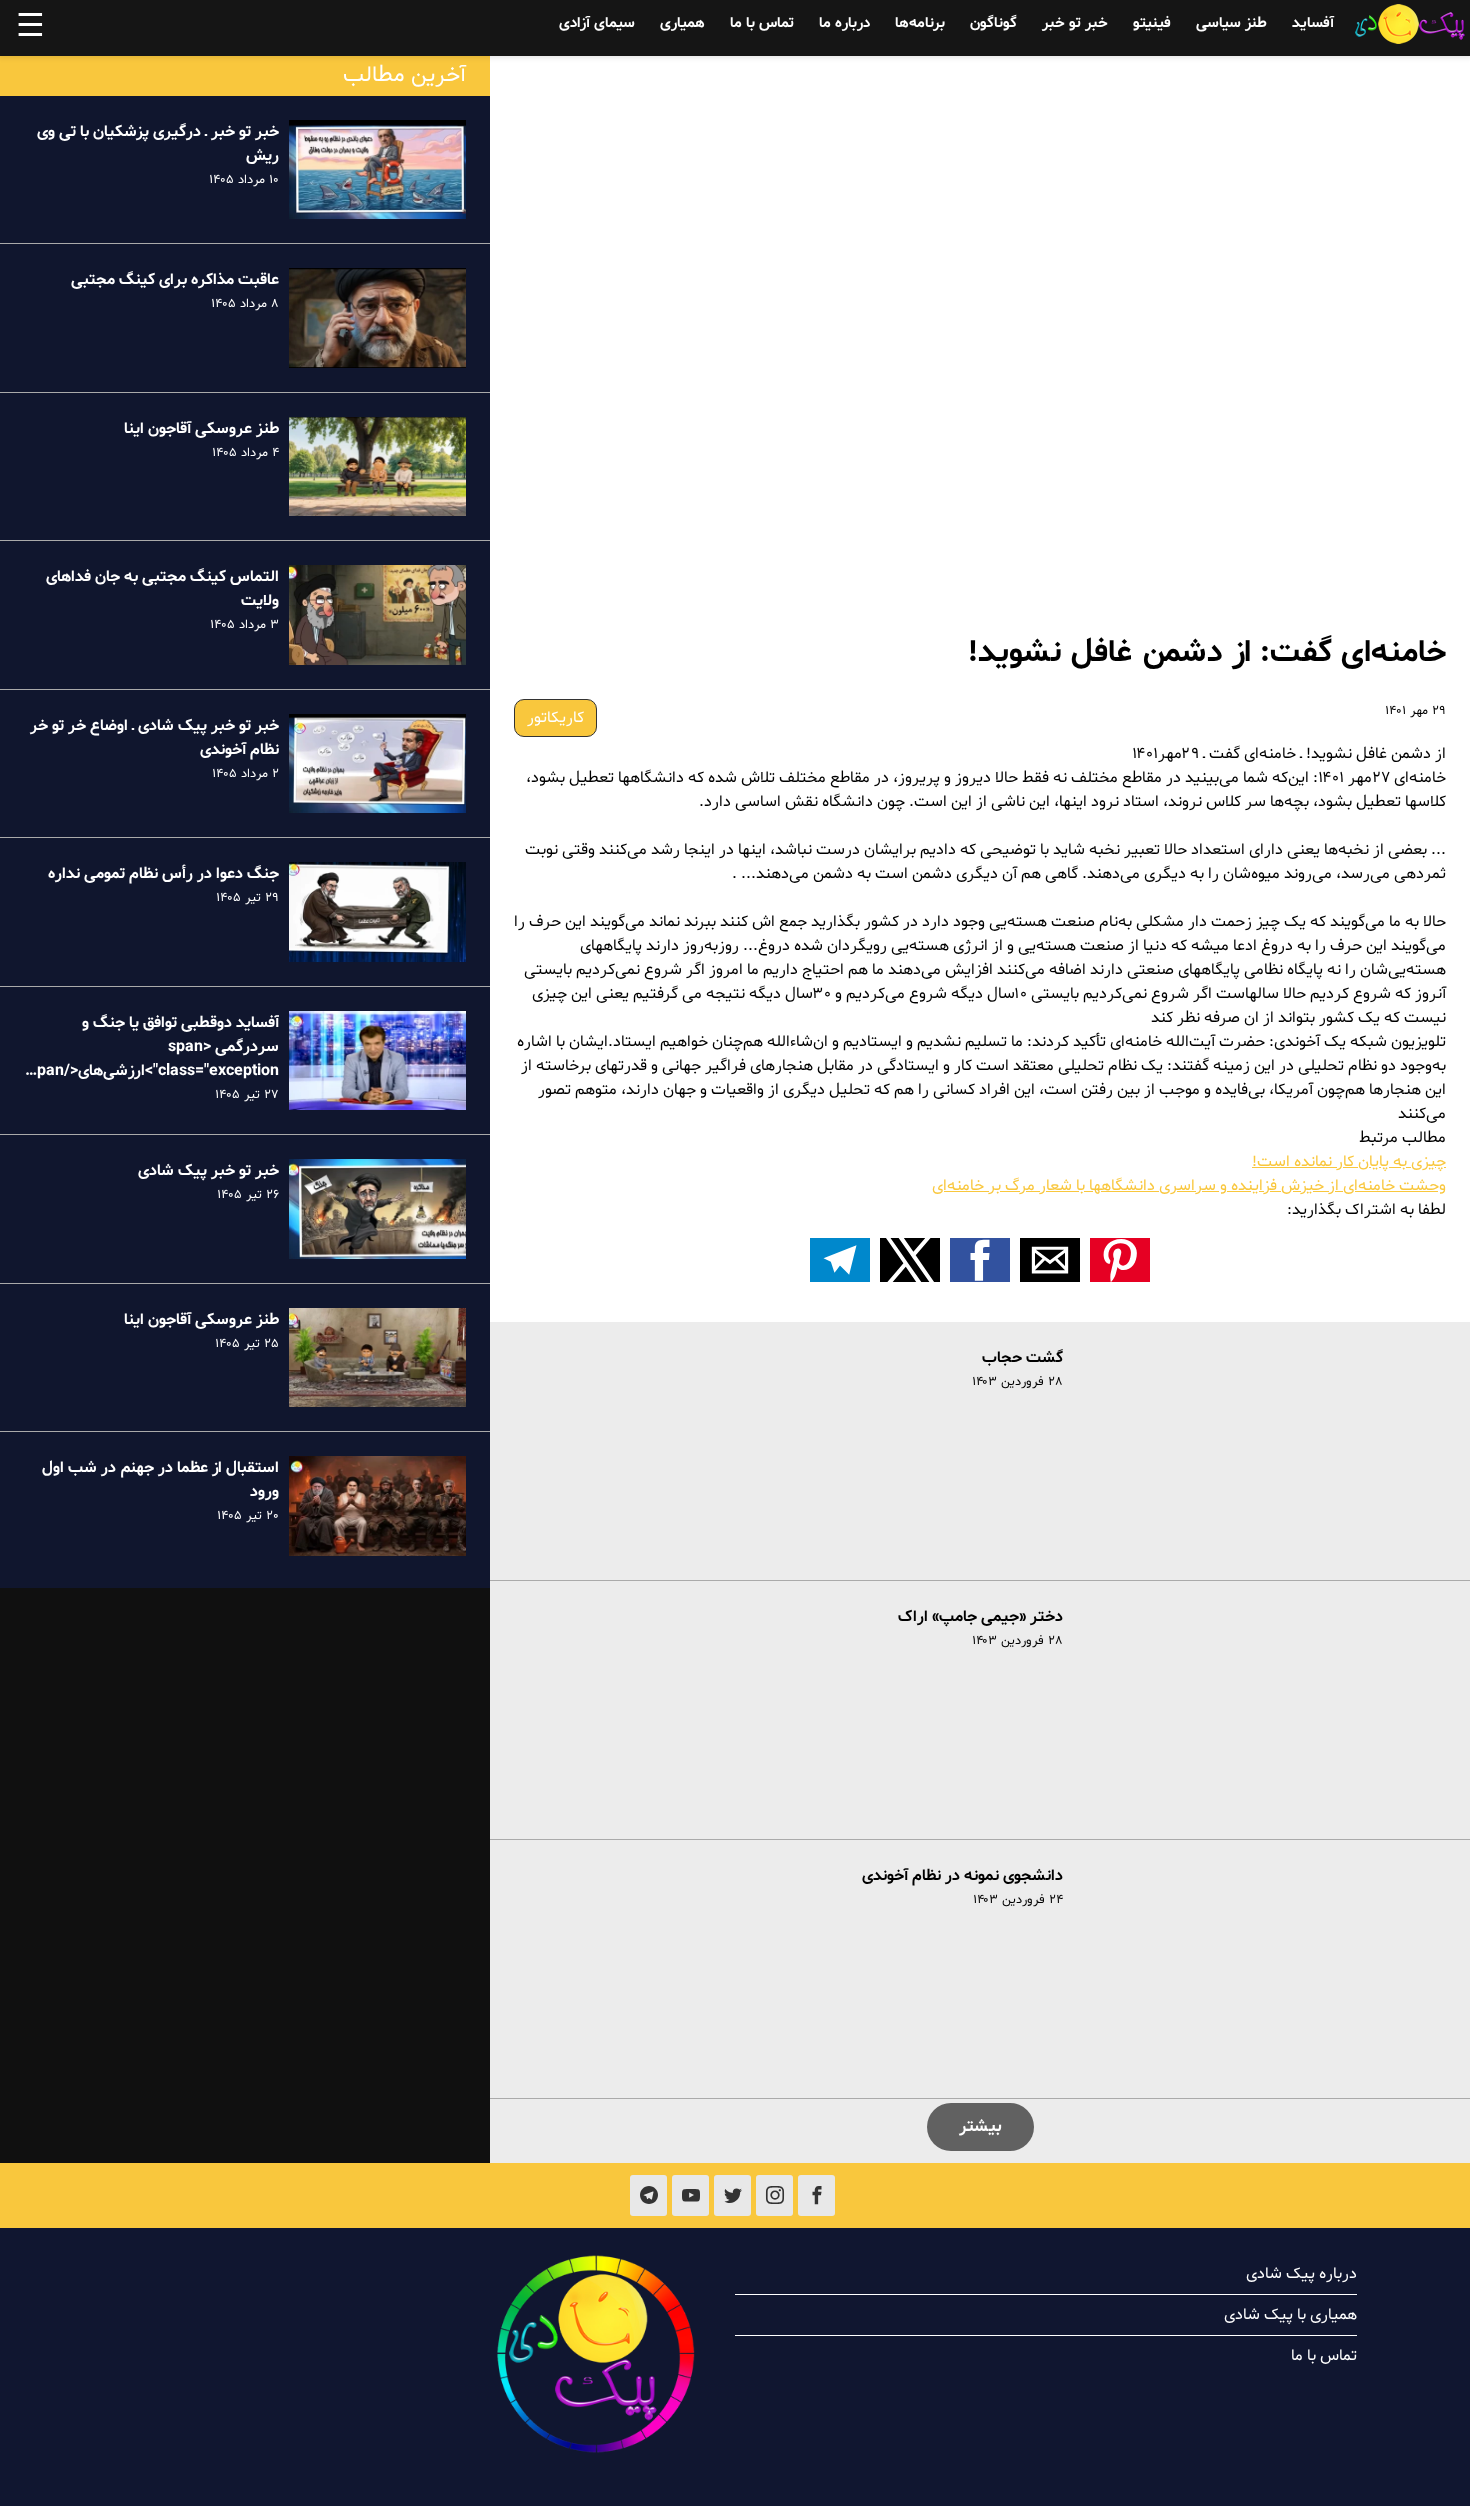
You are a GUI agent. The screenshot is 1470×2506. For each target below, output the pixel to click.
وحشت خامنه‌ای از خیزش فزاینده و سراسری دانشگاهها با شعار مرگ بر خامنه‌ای (1189, 1186)
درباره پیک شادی (1301, 2274)
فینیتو (1152, 23)
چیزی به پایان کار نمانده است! (1349, 1162)
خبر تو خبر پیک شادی (208, 1171)
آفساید (1313, 23)
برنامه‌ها (920, 23)
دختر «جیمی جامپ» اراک (980, 1617)
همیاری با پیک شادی (1290, 2315)
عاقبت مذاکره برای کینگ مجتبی (175, 280)
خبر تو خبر (1075, 23)
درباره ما (844, 23)
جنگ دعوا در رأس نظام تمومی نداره (163, 874)
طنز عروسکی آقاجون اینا (201, 429)
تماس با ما (762, 23)
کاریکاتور (555, 718)
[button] (1120, 1260)
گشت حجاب (1022, 1358)
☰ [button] (30, 28)
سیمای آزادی (597, 23)
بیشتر (980, 2126)
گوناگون (993, 23)
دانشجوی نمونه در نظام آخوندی (962, 1876)
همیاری (682, 23)
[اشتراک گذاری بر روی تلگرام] (840, 1260)
